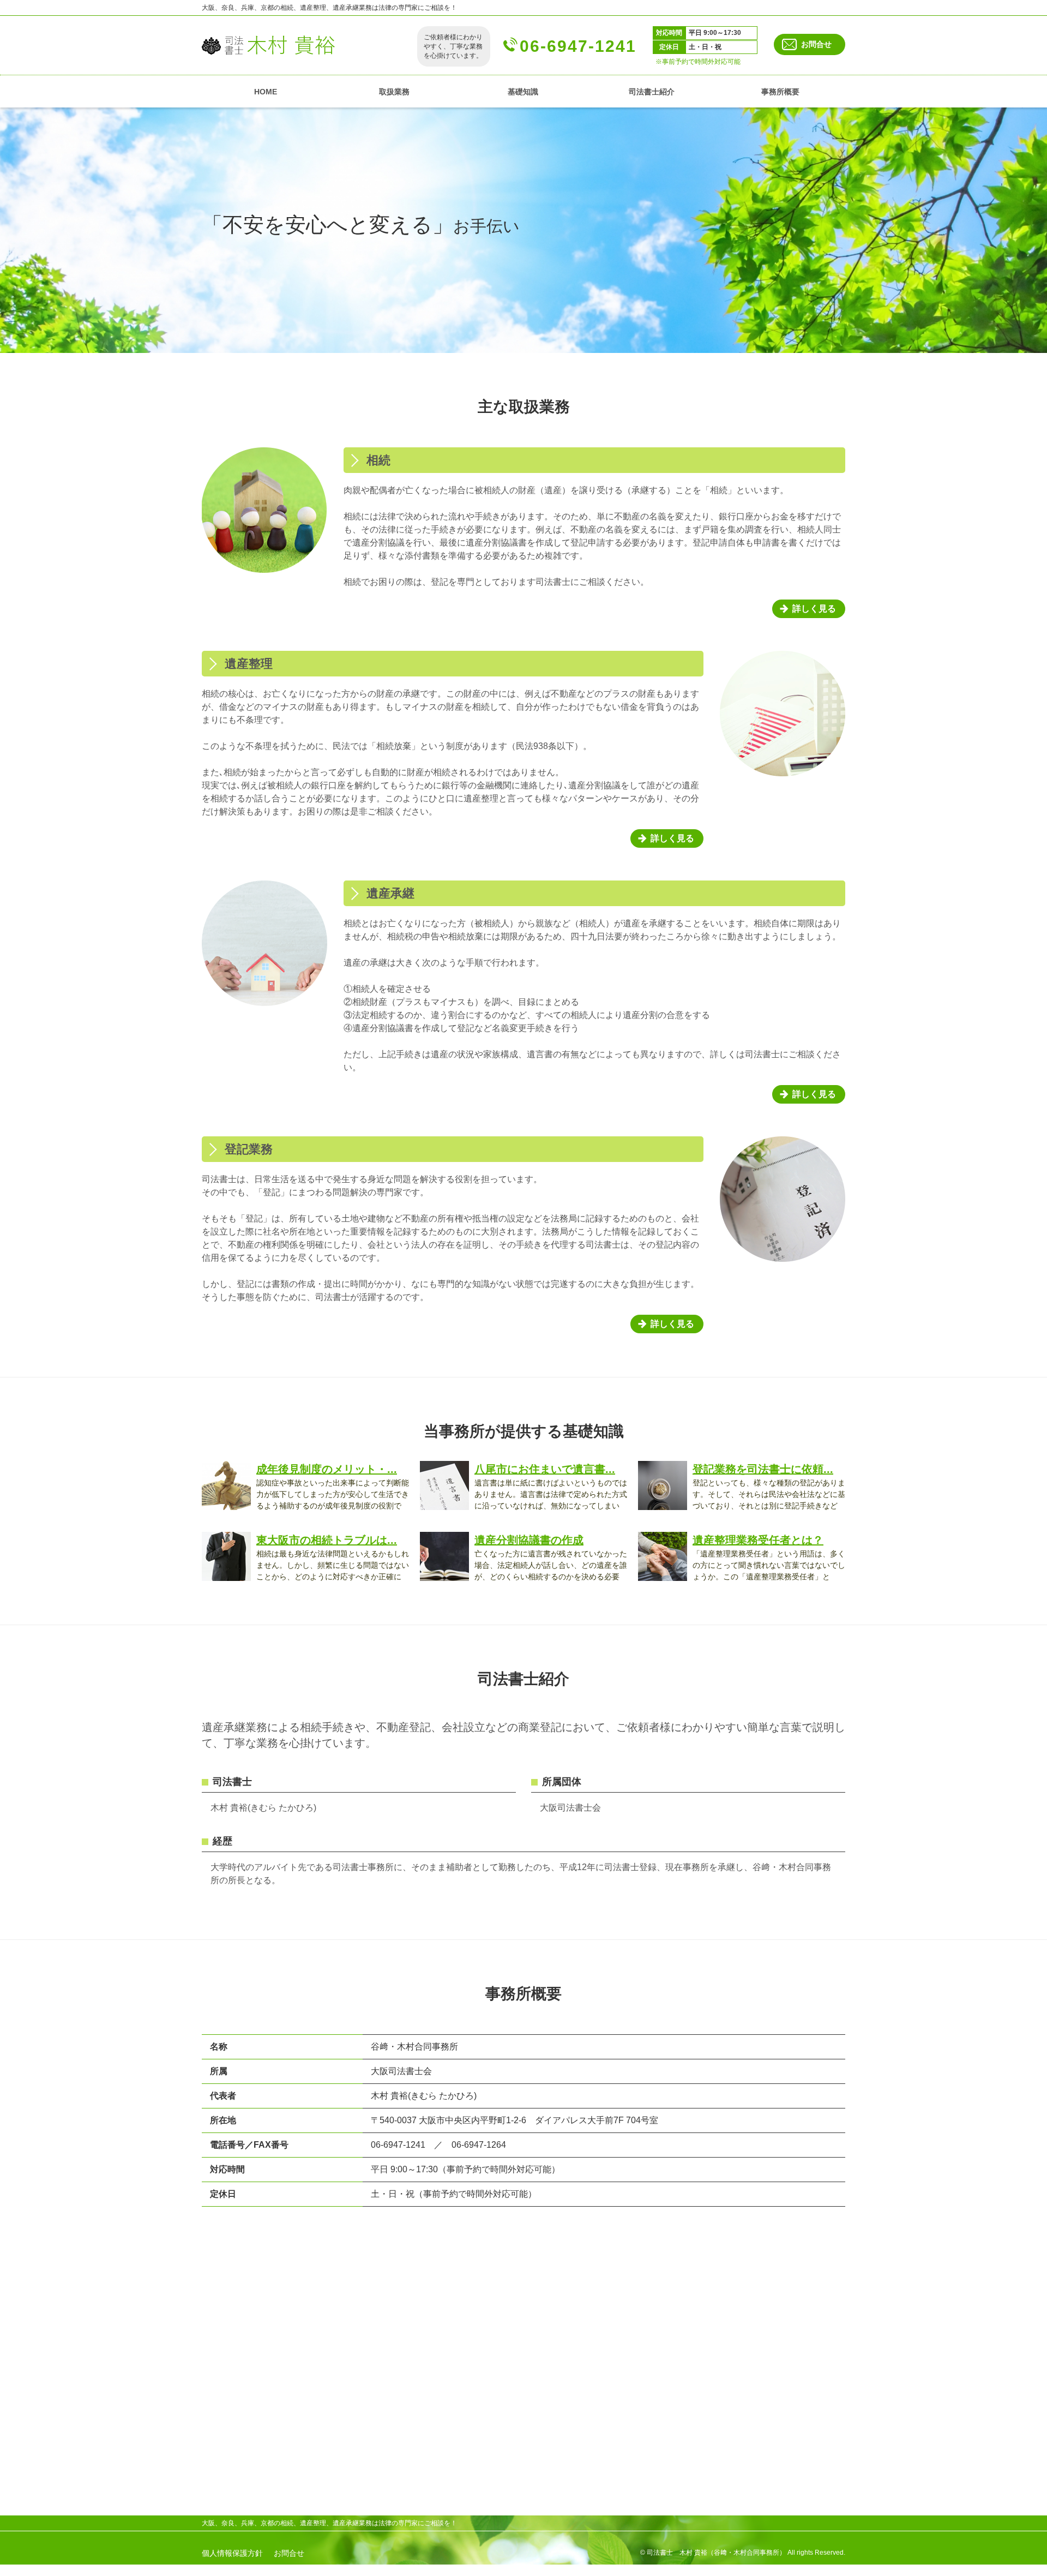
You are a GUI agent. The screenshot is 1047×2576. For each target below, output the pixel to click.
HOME (266, 92)
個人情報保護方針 (232, 2553)
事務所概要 (780, 92)
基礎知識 (523, 92)
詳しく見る (814, 609)
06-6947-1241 (578, 46)
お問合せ (816, 44)
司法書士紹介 (652, 92)
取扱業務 (394, 92)
